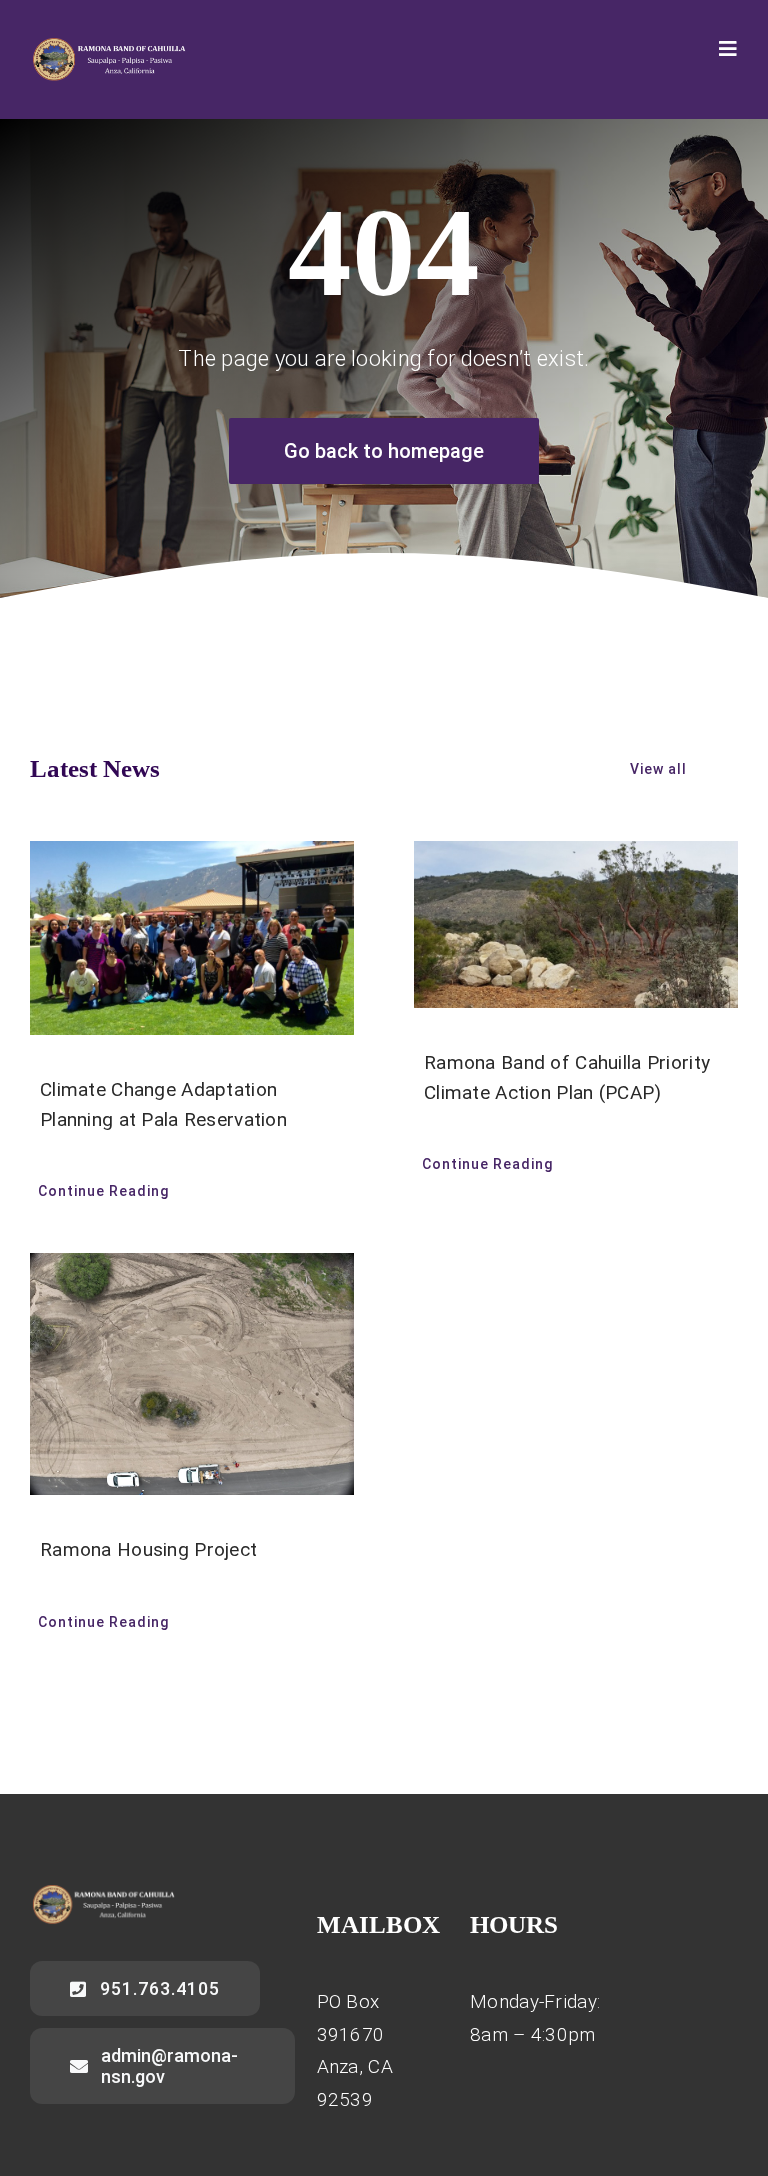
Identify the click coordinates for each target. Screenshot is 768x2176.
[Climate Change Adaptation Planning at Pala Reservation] (192, 938)
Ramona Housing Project (148, 1549)
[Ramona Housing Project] (192, 1374)
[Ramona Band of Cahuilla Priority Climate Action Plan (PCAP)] (576, 925)
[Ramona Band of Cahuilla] (108, 46)
